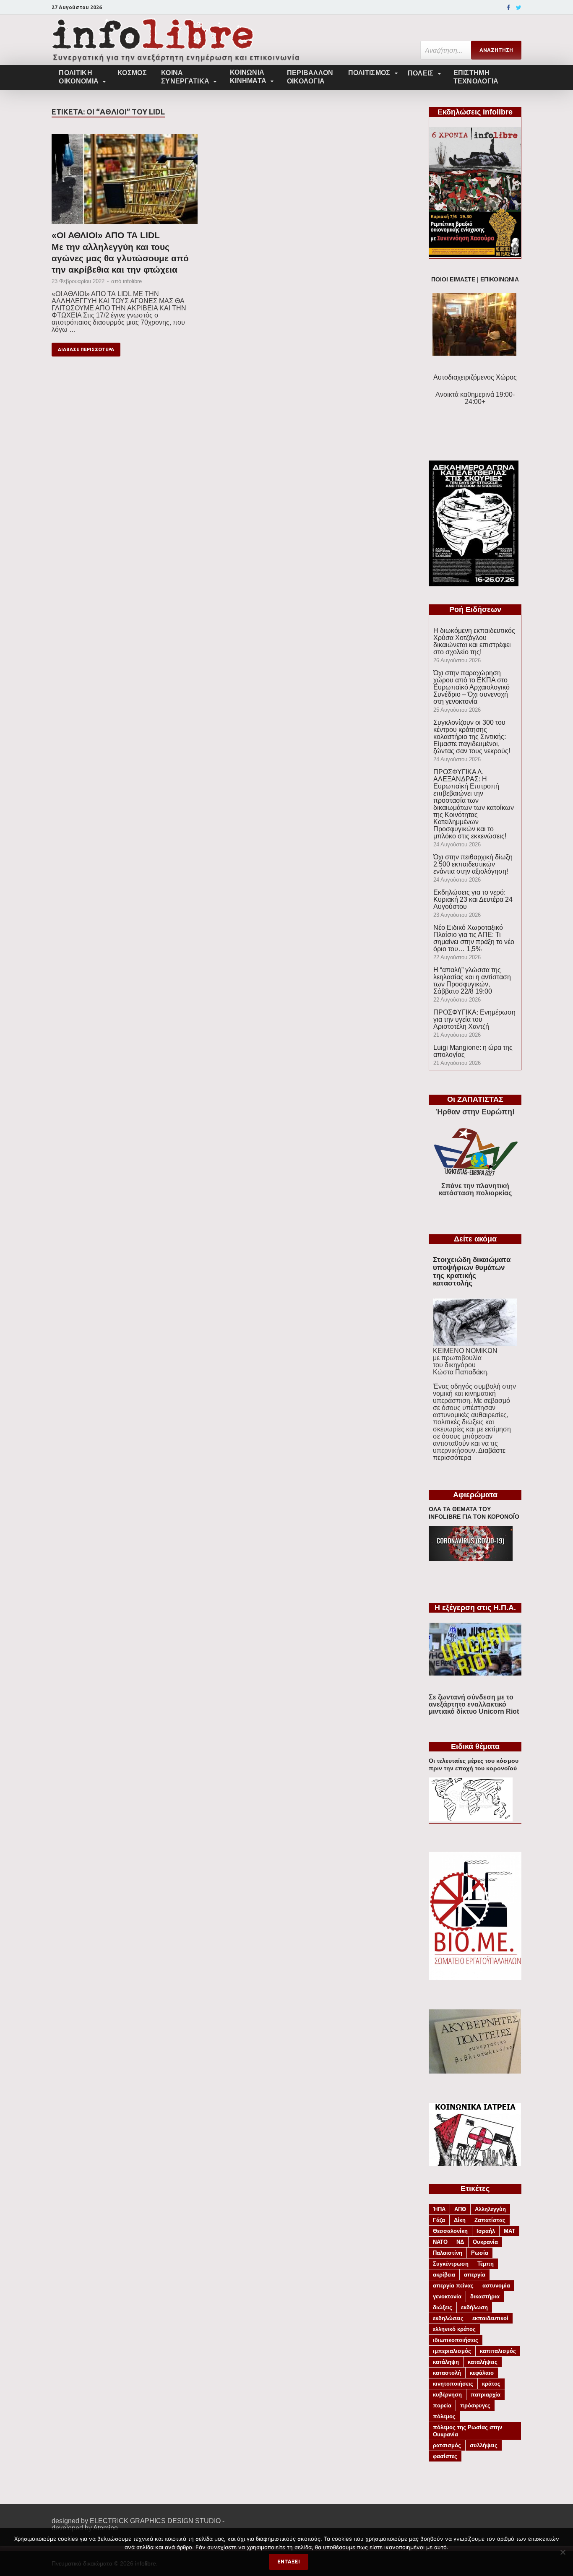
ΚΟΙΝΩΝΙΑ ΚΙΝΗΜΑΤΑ (248, 77)
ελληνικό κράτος (454, 2329)
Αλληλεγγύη (490, 2209)
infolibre (132, 281)
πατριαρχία (486, 2395)
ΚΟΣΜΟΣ (132, 73)
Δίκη (460, 2220)
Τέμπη (486, 2264)
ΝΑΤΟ (440, 2242)
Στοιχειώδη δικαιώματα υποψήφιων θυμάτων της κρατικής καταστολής (472, 1271)
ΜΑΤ (509, 2231)
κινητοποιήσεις (453, 2384)
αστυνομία (496, 2286)
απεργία (475, 2275)
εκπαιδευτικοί (490, 2318)
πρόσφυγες (475, 2406)
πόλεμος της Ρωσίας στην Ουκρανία (468, 2431)
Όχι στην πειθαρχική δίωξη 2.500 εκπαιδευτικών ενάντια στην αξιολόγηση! (473, 864)
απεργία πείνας (453, 2286)
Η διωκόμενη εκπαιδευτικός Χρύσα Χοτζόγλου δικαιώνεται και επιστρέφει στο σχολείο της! (474, 641)
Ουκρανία (485, 2242)
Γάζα (439, 2220)
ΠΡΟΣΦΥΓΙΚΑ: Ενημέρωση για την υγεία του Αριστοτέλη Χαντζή (474, 1019)
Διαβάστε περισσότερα (469, 1454)
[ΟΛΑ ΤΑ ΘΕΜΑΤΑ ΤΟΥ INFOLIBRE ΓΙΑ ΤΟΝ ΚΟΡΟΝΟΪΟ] (471, 1559)
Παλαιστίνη (448, 2253)
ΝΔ (460, 2242)
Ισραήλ (486, 2231)
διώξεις (443, 2307)
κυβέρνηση (447, 2395)
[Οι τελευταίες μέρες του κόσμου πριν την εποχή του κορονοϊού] (471, 1819)
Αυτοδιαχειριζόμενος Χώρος (475, 377)
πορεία (442, 2406)
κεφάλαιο (482, 2373)
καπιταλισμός (498, 2351)
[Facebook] (508, 8)
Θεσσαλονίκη (450, 2231)
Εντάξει (289, 2562)
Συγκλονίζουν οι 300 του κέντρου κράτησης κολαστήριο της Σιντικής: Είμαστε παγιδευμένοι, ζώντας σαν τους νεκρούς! (472, 737)
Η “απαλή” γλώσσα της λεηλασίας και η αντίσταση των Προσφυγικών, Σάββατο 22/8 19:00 (472, 981)
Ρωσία (480, 2253)
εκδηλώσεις (448, 2318)
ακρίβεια (444, 2275)
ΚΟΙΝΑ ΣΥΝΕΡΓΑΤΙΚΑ (185, 77)
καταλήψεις (483, 2362)
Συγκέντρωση (451, 2264)
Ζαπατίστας (490, 2220)
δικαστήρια (485, 2296)
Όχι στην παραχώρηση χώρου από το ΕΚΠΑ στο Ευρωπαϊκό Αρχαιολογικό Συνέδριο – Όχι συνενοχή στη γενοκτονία (471, 687)
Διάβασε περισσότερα (86, 349)
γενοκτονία (447, 2296)
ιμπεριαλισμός (452, 2351)
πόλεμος (444, 2416)
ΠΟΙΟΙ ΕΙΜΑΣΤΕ (453, 280)
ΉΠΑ (439, 2209)
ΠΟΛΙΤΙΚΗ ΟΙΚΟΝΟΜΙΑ (79, 77)
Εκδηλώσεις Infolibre (475, 112)
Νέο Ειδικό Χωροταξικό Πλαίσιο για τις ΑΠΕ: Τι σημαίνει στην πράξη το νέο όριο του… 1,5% (474, 938)
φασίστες (445, 2456)
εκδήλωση (474, 2307)
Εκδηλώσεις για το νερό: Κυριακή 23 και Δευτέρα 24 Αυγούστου (473, 899)
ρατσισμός (447, 2445)
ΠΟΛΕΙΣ (421, 73)
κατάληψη (446, 2362)
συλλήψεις (484, 2445)
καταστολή (447, 2373)
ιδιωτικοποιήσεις (456, 2340)
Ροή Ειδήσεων (475, 609)
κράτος (491, 2384)
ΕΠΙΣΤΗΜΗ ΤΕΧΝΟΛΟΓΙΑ (476, 77)
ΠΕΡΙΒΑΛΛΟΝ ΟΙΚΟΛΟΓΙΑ (310, 77)
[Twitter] (519, 8)
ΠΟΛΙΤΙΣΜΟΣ (369, 73)
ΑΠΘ (460, 2209)
